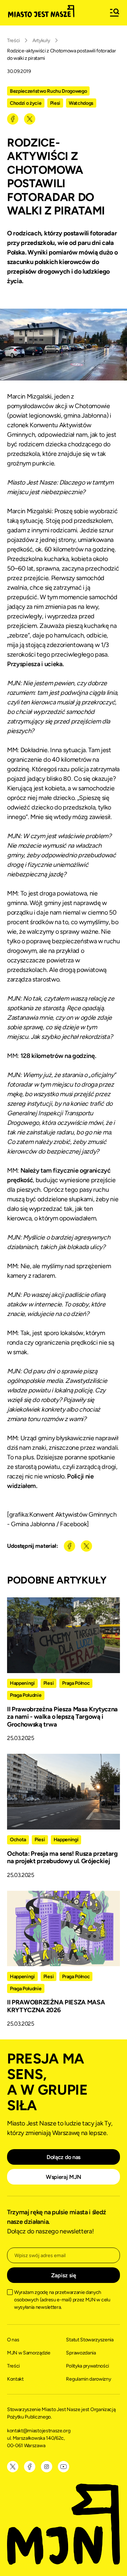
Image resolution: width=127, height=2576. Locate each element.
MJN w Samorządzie (29, 2353)
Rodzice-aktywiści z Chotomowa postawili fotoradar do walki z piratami (61, 55)
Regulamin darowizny (88, 2379)
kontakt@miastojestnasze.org (39, 2431)
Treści (13, 41)
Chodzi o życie (26, 103)
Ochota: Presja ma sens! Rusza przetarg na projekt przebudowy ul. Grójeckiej (62, 1857)
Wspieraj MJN (64, 2177)
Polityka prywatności (87, 2366)
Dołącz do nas (64, 2157)
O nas (13, 2340)
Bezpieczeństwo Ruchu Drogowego (48, 91)
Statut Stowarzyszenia (90, 2340)
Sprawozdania (81, 2353)
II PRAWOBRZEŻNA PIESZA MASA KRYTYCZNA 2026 (56, 2006)
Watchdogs (81, 103)
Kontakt (15, 2379)
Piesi (55, 103)
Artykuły (41, 41)
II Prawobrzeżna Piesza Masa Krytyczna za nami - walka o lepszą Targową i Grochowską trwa (62, 1717)
